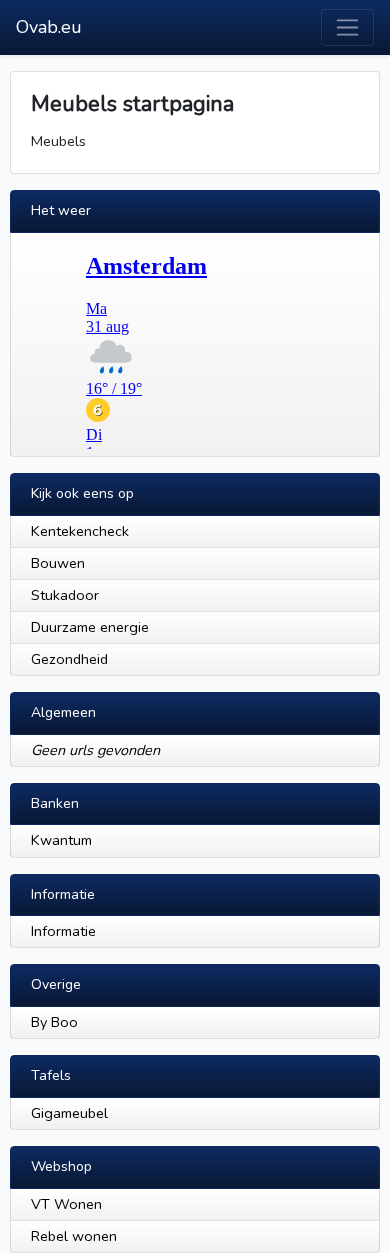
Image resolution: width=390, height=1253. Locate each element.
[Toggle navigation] (347, 27)
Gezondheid (69, 659)
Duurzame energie (90, 627)
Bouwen (58, 563)
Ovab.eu (49, 27)
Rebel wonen (74, 1236)
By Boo (54, 1022)
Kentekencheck (80, 531)
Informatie (63, 931)
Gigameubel (69, 1113)
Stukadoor (65, 595)
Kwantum (61, 840)
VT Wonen (66, 1204)
